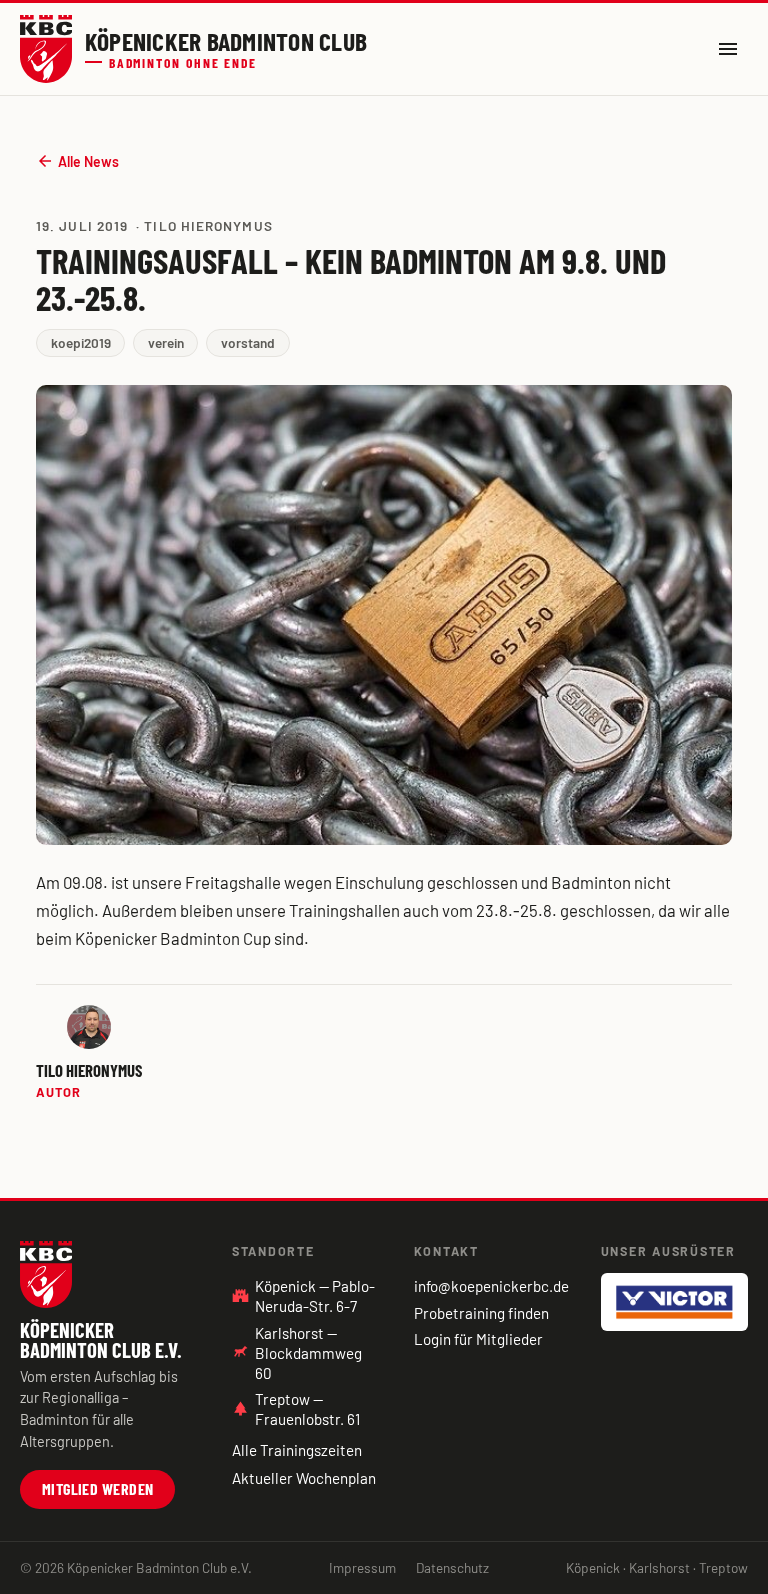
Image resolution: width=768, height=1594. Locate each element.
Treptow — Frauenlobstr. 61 (296, 1409)
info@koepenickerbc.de (491, 1286)
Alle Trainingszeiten (297, 1450)
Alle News (77, 161)
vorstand (248, 342)
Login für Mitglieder (478, 1339)
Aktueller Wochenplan (304, 1478)
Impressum (362, 1567)
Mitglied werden (98, 1488)
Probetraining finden (481, 1313)
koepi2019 (81, 342)
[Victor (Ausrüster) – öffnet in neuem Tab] (674, 1302)
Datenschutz (452, 1567)
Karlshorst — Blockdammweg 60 (308, 1353)
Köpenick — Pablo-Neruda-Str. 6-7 (303, 1296)
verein (166, 342)
